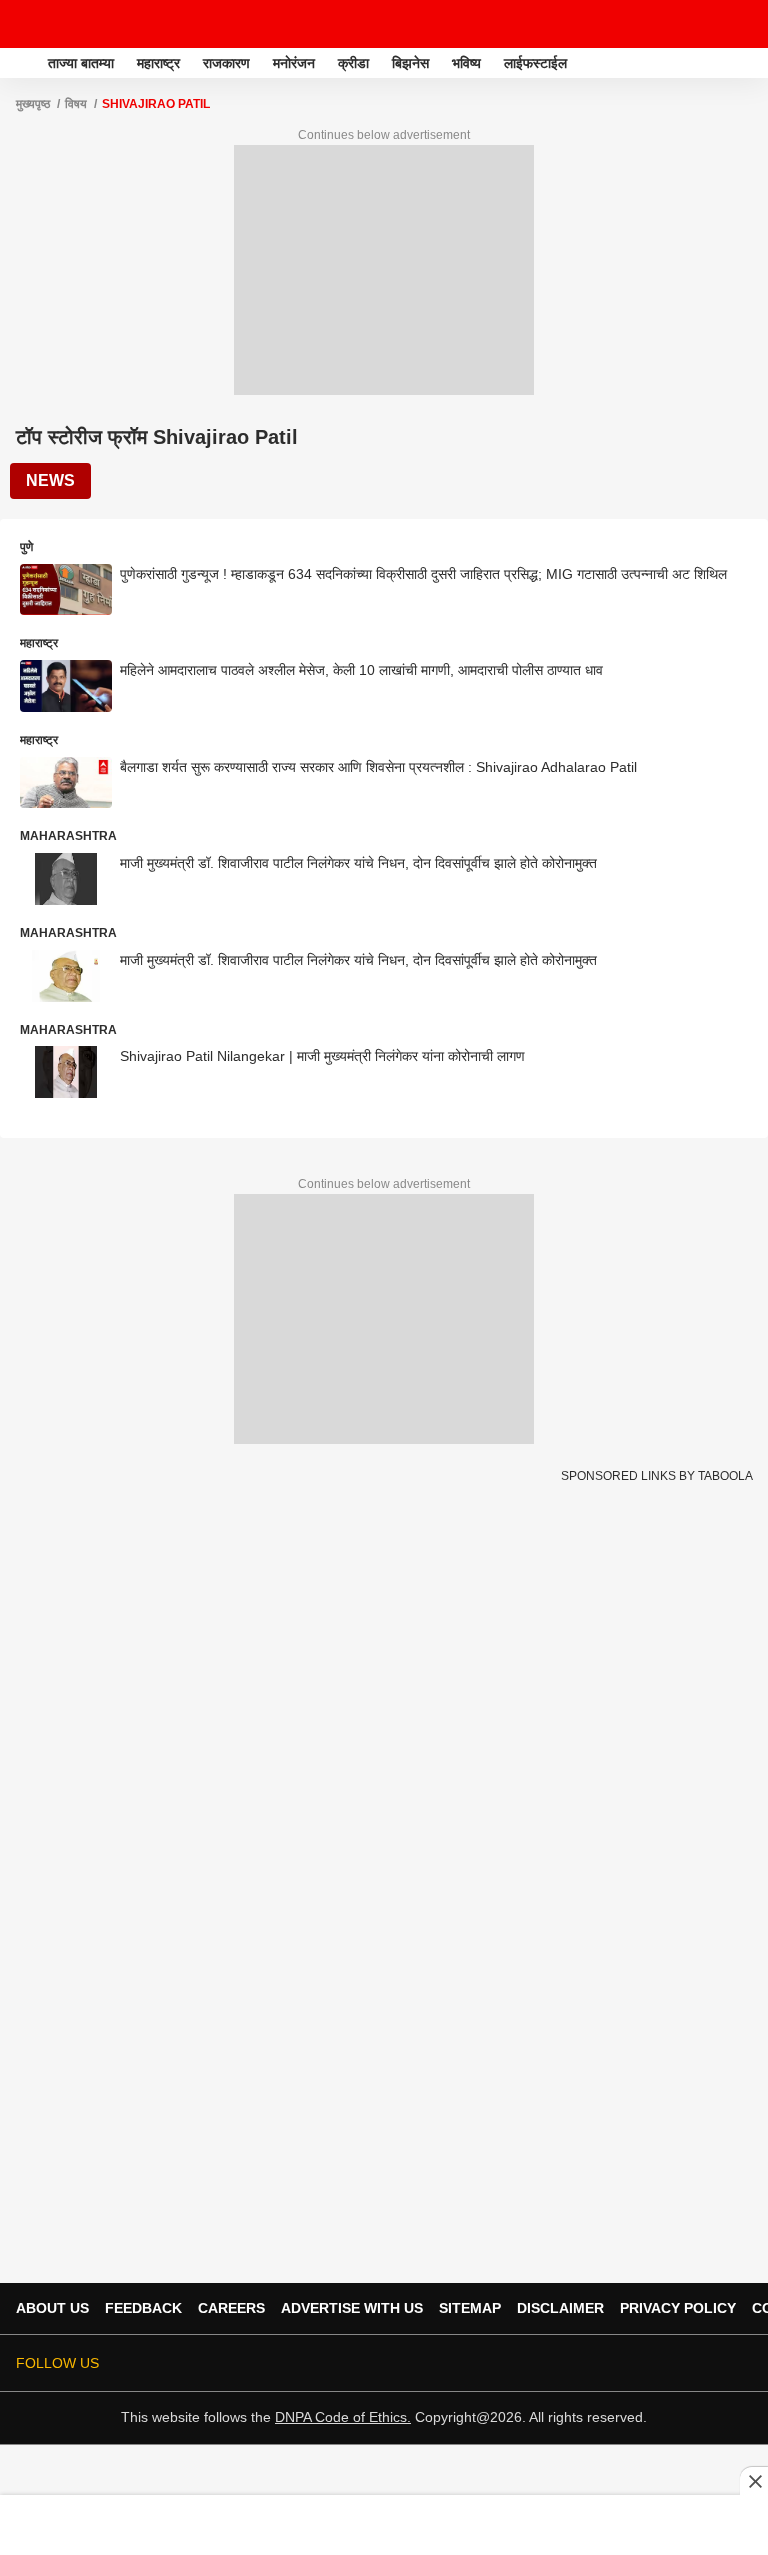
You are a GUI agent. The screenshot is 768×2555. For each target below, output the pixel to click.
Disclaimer (560, 2308)
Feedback (143, 2308)
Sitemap (470, 2308)
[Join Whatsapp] (740, 2363)
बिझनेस (410, 63)
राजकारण (226, 63)
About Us (52, 2308)
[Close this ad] (754, 2481)
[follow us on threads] (628, 2363)
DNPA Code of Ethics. (343, 2417)
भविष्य (466, 63)
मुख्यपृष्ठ (33, 104)
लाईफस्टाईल (535, 63)
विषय (76, 104)
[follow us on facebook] (600, 2363)
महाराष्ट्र (158, 63)
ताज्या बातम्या (81, 63)
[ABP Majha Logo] (68, 24)
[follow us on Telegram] (712, 2363)
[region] (384, 2524)
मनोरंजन (294, 63)
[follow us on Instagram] (684, 2363)
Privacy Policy (678, 2308)
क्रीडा (353, 63)
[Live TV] (706, 24)
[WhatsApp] (740, 24)
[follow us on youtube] (656, 2363)
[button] (751, 60)
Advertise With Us (352, 2308)
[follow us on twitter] (572, 2363)
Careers (231, 2308)
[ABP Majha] (22, 63)
